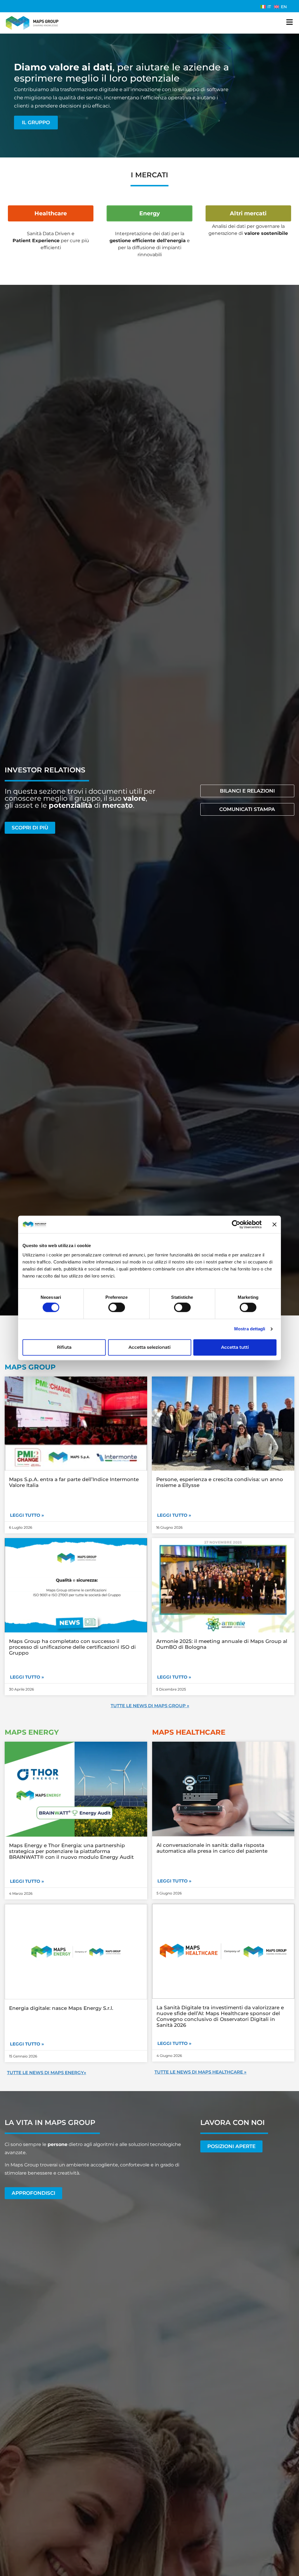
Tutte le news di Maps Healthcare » (200, 2072)
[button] (27, 1881)
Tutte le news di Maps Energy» (47, 2073)
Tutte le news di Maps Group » (150, 1706)
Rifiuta (64, 1347)
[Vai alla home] (32, 23)
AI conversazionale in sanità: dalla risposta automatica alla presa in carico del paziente (212, 1848)
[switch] (117, 1308)
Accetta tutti (235, 1347)
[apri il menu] (290, 22)
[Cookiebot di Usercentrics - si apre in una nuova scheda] (236, 1224)
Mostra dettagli (250, 1329)
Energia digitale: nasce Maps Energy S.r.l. (61, 2008)
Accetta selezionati (149, 1347)
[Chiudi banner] (274, 1224)
